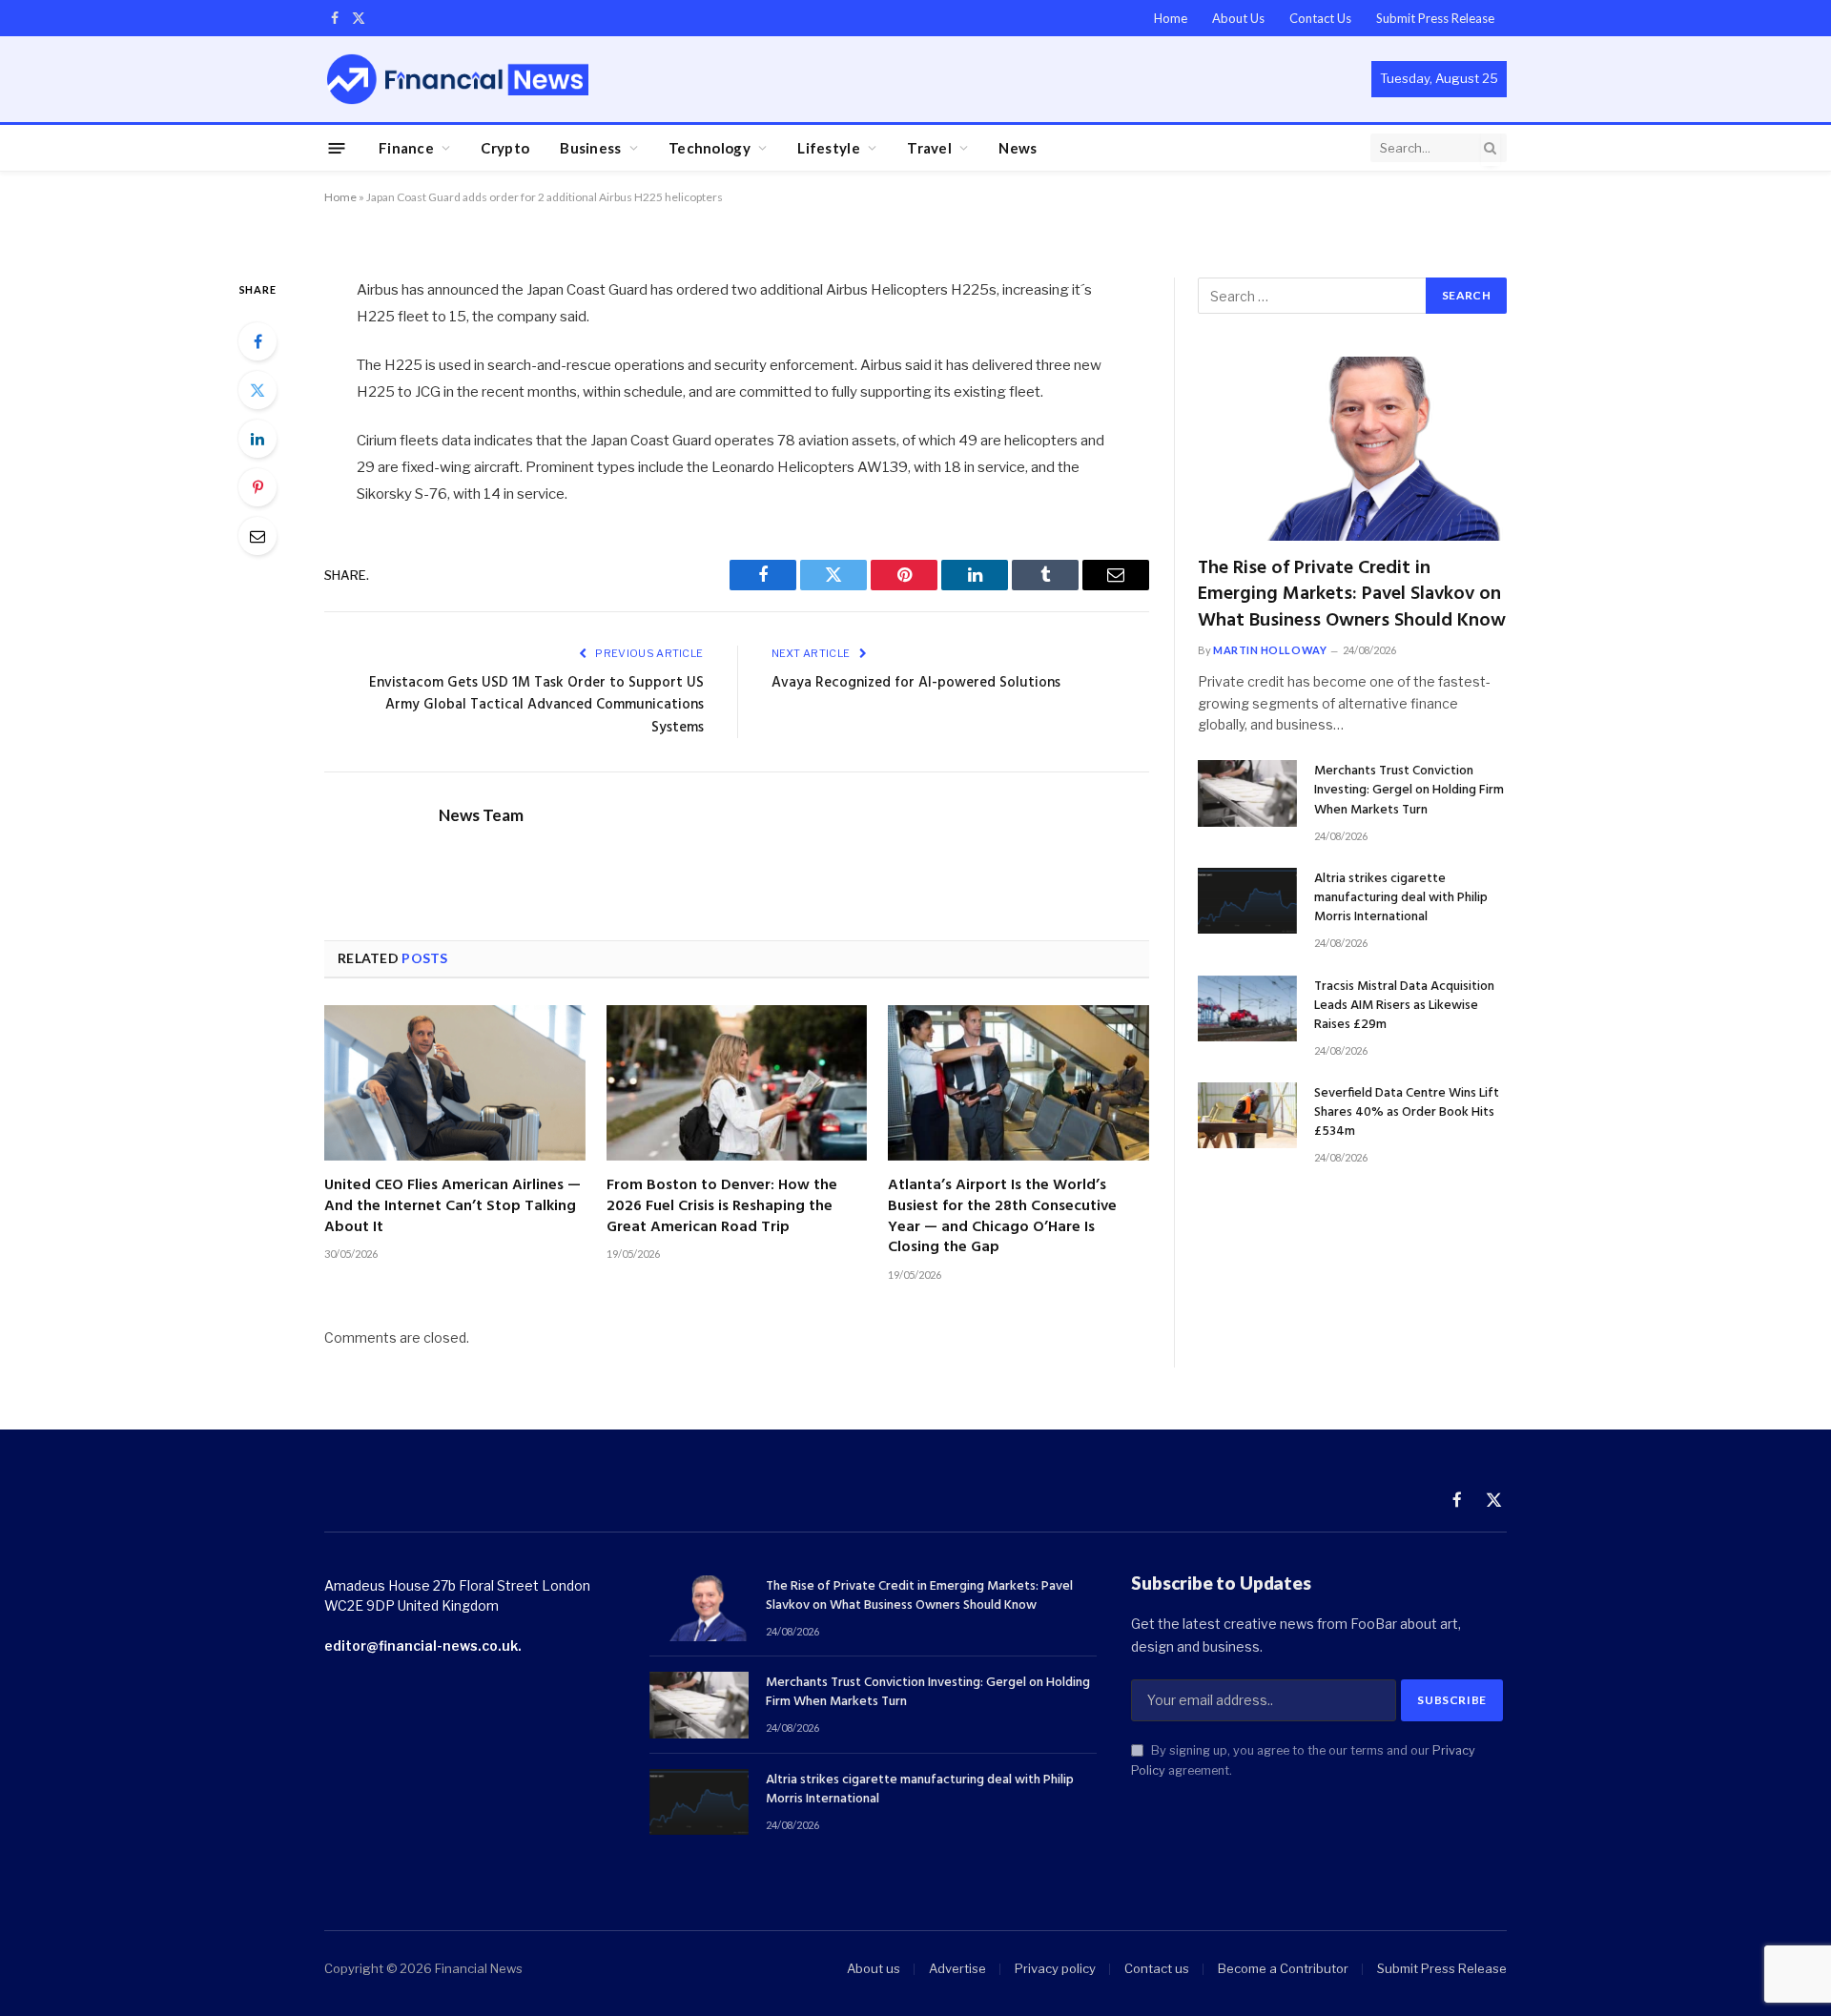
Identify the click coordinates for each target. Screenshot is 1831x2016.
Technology (710, 148)
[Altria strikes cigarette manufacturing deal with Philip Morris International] (1247, 901)
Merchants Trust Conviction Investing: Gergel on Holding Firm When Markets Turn (1409, 791)
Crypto (505, 148)
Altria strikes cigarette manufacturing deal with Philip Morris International (1401, 898)
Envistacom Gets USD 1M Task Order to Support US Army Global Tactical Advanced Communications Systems (536, 705)
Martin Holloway (1270, 650)
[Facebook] (257, 341)
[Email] (257, 536)
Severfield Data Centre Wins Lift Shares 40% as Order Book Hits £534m (1407, 1113)
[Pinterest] (257, 487)
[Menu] (337, 147)
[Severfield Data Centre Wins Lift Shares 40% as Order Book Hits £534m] (1247, 1115)
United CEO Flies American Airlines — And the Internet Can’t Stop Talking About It (453, 1207)
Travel (929, 148)
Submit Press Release (1435, 18)
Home (1171, 18)
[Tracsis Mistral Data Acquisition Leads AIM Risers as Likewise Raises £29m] (1247, 1008)
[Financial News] (458, 79)
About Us (1238, 18)
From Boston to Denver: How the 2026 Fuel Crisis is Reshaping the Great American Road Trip (722, 1207)
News (1018, 148)
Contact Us (1320, 18)
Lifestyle (829, 148)
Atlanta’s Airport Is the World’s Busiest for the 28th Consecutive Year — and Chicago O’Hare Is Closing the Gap (1002, 1217)
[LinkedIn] (257, 439)
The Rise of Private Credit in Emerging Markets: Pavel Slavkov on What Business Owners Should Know (1352, 595)
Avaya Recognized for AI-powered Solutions (916, 683)
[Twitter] (257, 390)
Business (590, 148)
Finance (406, 148)
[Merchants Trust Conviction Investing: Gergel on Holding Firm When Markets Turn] (1247, 793)
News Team (481, 815)
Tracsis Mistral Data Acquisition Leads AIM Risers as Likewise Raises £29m (1404, 1006)
